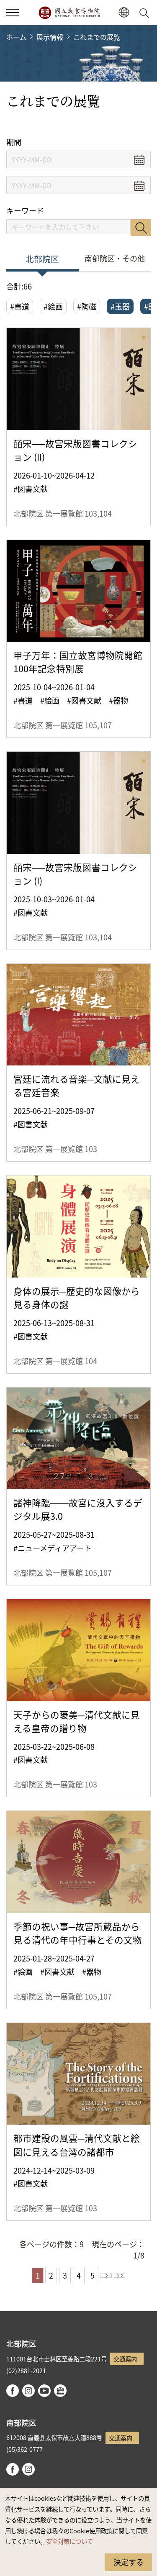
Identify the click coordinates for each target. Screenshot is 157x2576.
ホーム (16, 37)
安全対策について (69, 2541)
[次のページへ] (106, 2276)
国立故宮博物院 (69, 13)
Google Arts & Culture (60, 2391)
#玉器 (120, 306)
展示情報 (50, 37)
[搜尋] (146, 13)
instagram (28, 2391)
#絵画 (53, 306)
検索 (141, 228)
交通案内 (125, 2359)
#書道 (20, 306)
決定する (129, 2562)
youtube (44, 2391)
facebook (13, 2391)
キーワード (25, 211)
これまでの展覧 (97, 37)
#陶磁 (87, 306)
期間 (14, 142)
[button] (13, 13)
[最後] (120, 2276)
